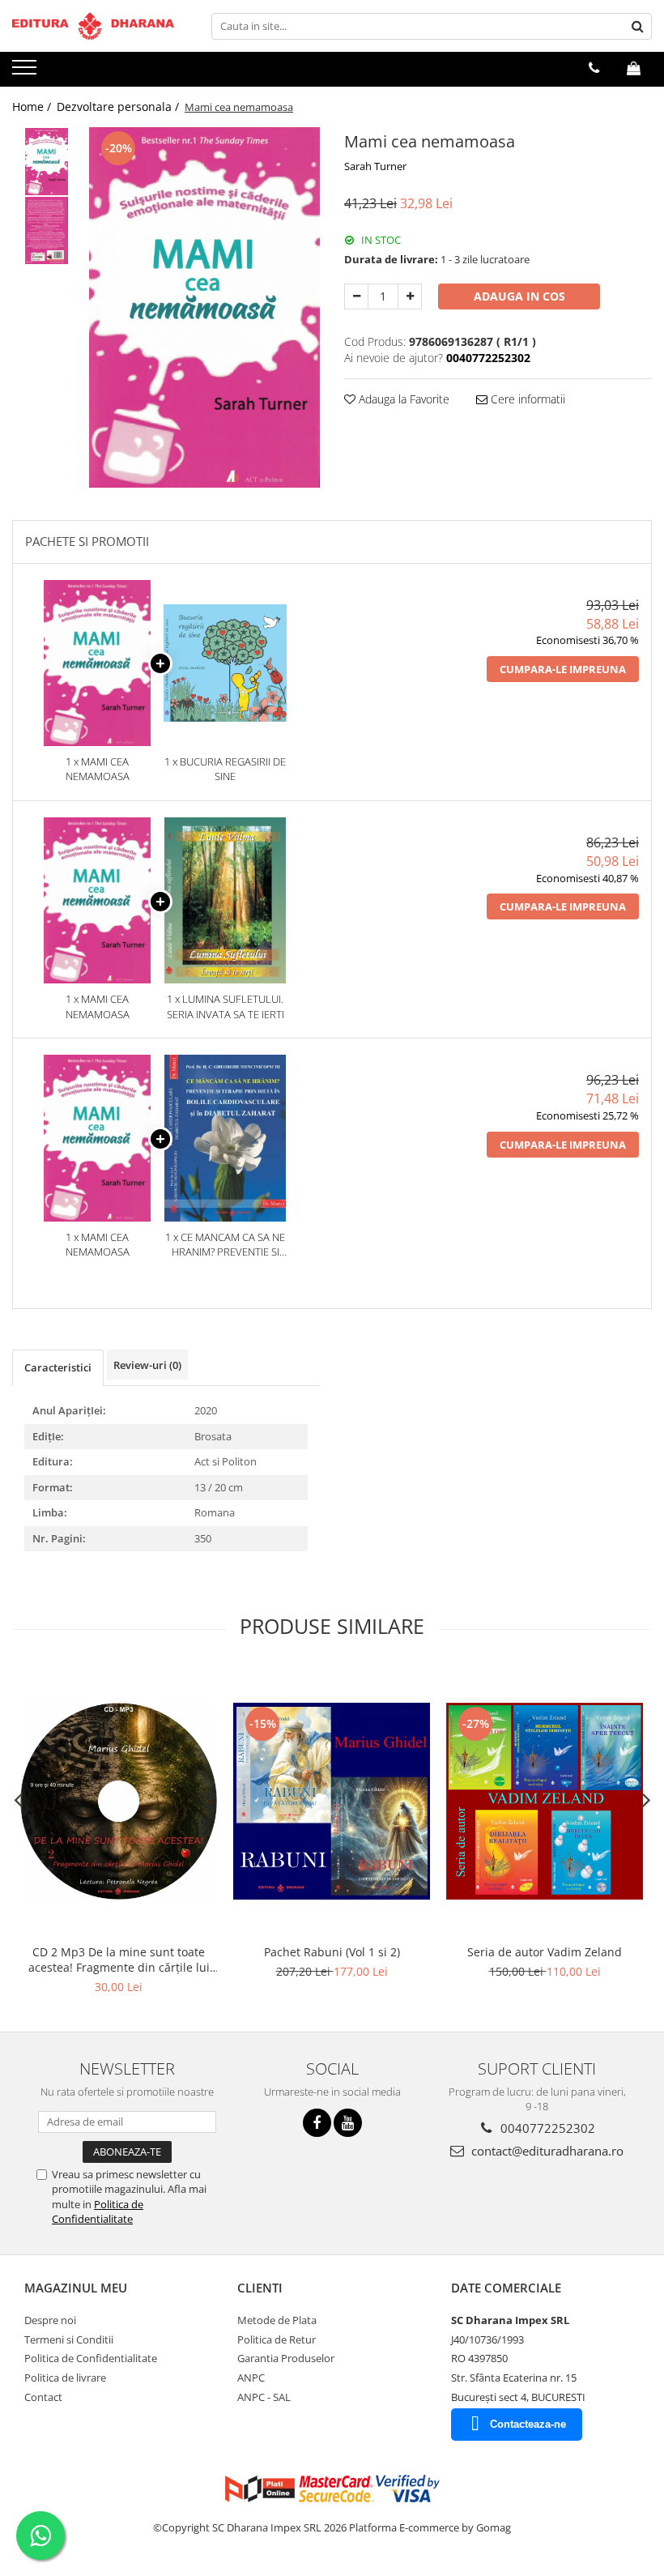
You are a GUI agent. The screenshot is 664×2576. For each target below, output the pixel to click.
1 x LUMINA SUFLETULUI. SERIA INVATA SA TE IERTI (226, 1007)
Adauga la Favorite (402, 399)
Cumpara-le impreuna (563, 669)
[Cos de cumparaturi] (634, 68)
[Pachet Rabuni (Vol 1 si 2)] (332, 1801)
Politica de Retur (277, 2339)
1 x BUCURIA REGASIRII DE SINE (225, 769)
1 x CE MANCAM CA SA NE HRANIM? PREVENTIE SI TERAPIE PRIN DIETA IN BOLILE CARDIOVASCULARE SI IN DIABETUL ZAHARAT (225, 1245)
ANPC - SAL (264, 2397)
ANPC (251, 2378)
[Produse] (26, 72)
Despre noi (50, 2320)
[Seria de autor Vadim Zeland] (545, 1801)
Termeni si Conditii (69, 2339)
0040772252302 (546, 2128)
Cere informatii (526, 399)
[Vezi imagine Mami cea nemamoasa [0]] (47, 162)
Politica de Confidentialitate (98, 2211)
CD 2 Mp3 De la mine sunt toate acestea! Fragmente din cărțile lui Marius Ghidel (119, 1960)
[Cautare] (637, 26)
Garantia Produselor (286, 2358)
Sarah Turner (375, 166)
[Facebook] (317, 2123)
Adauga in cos (519, 296)
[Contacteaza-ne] (594, 68)
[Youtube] (348, 2123)
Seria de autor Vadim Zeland (545, 1952)
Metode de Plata (277, 2320)
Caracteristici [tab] (58, 1367)
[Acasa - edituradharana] (93, 26)
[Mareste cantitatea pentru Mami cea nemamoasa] (410, 296)
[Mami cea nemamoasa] (204, 307)
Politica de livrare (65, 2378)
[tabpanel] (204, 307)
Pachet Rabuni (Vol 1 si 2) (332, 1952)
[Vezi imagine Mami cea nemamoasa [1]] (47, 230)
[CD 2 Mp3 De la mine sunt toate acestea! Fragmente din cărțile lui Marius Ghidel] (119, 1801)
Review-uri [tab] (147, 1365)
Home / (33, 107)
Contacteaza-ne (528, 2424)
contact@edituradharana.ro (546, 2151)
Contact (43, 2397)
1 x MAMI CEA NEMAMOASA (98, 769)
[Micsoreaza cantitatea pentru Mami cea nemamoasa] (356, 296)
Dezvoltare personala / (119, 107)
